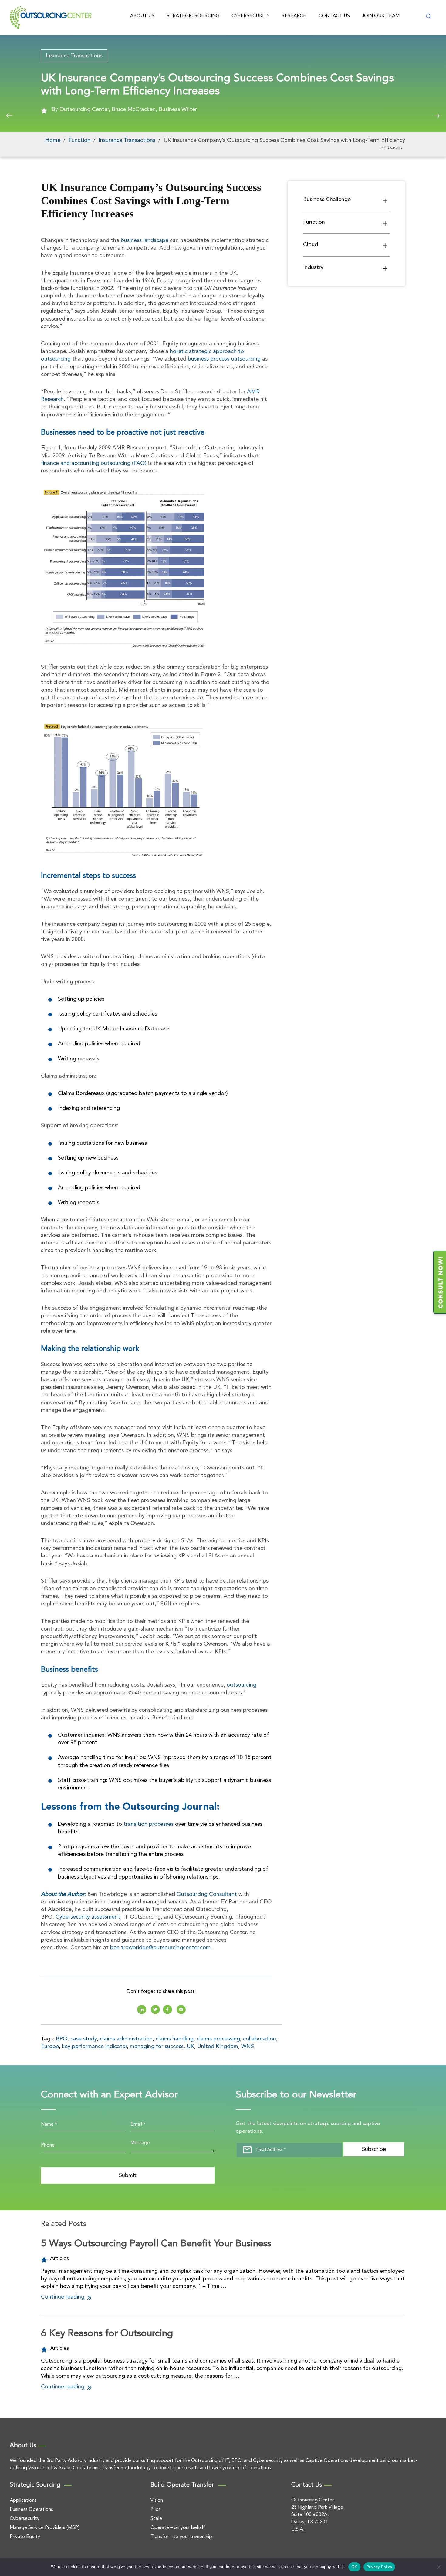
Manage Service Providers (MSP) (45, 2528)
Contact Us (334, 16)
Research (294, 16)
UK (190, 2047)
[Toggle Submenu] (385, 200)
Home (53, 140)
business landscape (145, 240)
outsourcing (242, 1685)
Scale (156, 2519)
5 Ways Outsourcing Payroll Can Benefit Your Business (156, 2244)
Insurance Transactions (74, 56)
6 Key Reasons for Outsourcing (107, 2334)
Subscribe (374, 2149)
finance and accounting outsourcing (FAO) (94, 463)
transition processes (149, 1824)
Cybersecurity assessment (88, 1917)
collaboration (260, 2039)
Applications (23, 2500)
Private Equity (25, 2537)
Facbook (167, 2010)
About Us (142, 16)
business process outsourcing (224, 359)
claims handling (175, 2039)
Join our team (381, 16)
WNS (248, 2047)
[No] (438, 2567)
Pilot (156, 2510)
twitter (155, 2010)
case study (84, 2039)
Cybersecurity (250, 16)
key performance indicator (94, 2047)
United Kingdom (218, 2047)
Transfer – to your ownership (181, 2537)
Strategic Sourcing (193, 16)
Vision (157, 2500)
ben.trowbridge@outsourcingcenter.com (160, 1948)
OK (354, 2567)
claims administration (126, 2039)
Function (79, 140)
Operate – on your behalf (178, 2528)
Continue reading (63, 2297)
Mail (181, 2010)
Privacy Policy (379, 2567)
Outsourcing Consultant (207, 1894)
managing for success (157, 2047)
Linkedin (142, 2010)
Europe (50, 2047)
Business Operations (31, 2510)
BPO (62, 2039)
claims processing (218, 2039)
